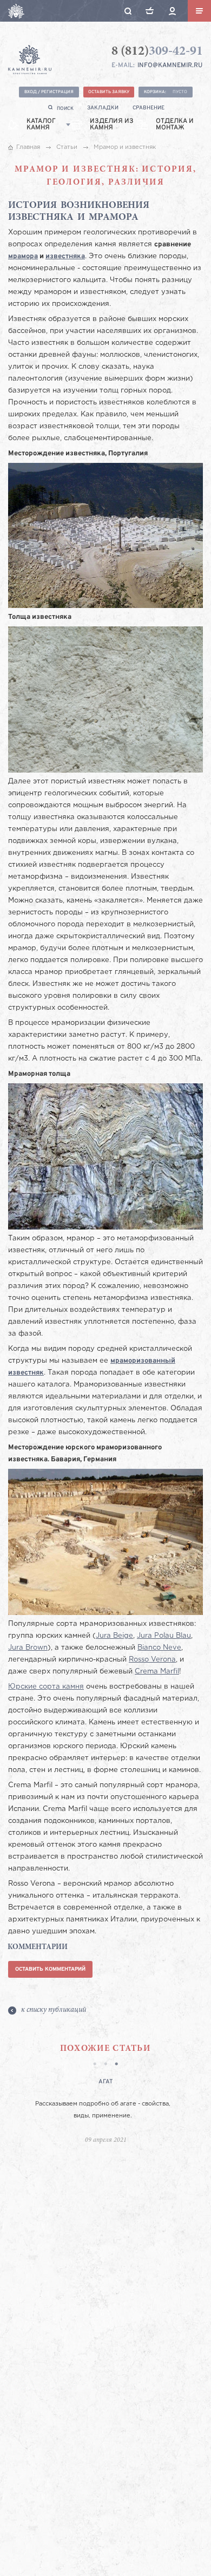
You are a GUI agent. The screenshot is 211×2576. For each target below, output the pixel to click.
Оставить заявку (109, 92)
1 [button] (95, 2065)
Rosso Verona (152, 1660)
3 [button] (116, 2065)
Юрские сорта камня (46, 1687)
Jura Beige (114, 1636)
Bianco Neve (159, 1648)
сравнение (149, 108)
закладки (103, 108)
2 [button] (105, 2065)
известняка (65, 257)
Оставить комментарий (50, 1969)
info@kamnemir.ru (170, 66)
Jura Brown (28, 1648)
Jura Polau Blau (164, 1636)
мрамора (23, 257)
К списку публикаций (54, 2010)
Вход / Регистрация (49, 92)
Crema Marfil (157, 1672)
